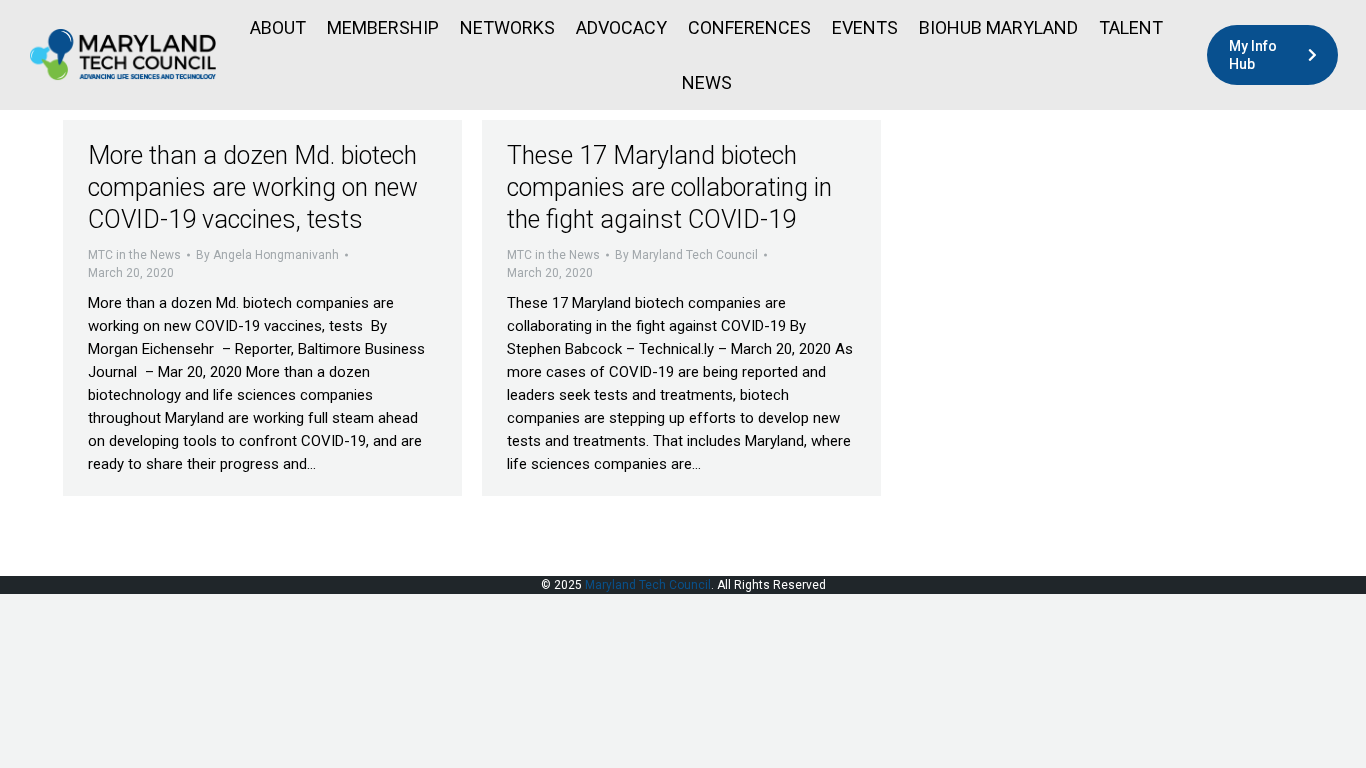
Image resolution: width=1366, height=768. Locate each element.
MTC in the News (134, 255)
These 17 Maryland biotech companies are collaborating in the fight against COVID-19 (669, 187)
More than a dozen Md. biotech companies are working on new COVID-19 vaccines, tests (253, 187)
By (267, 255)
